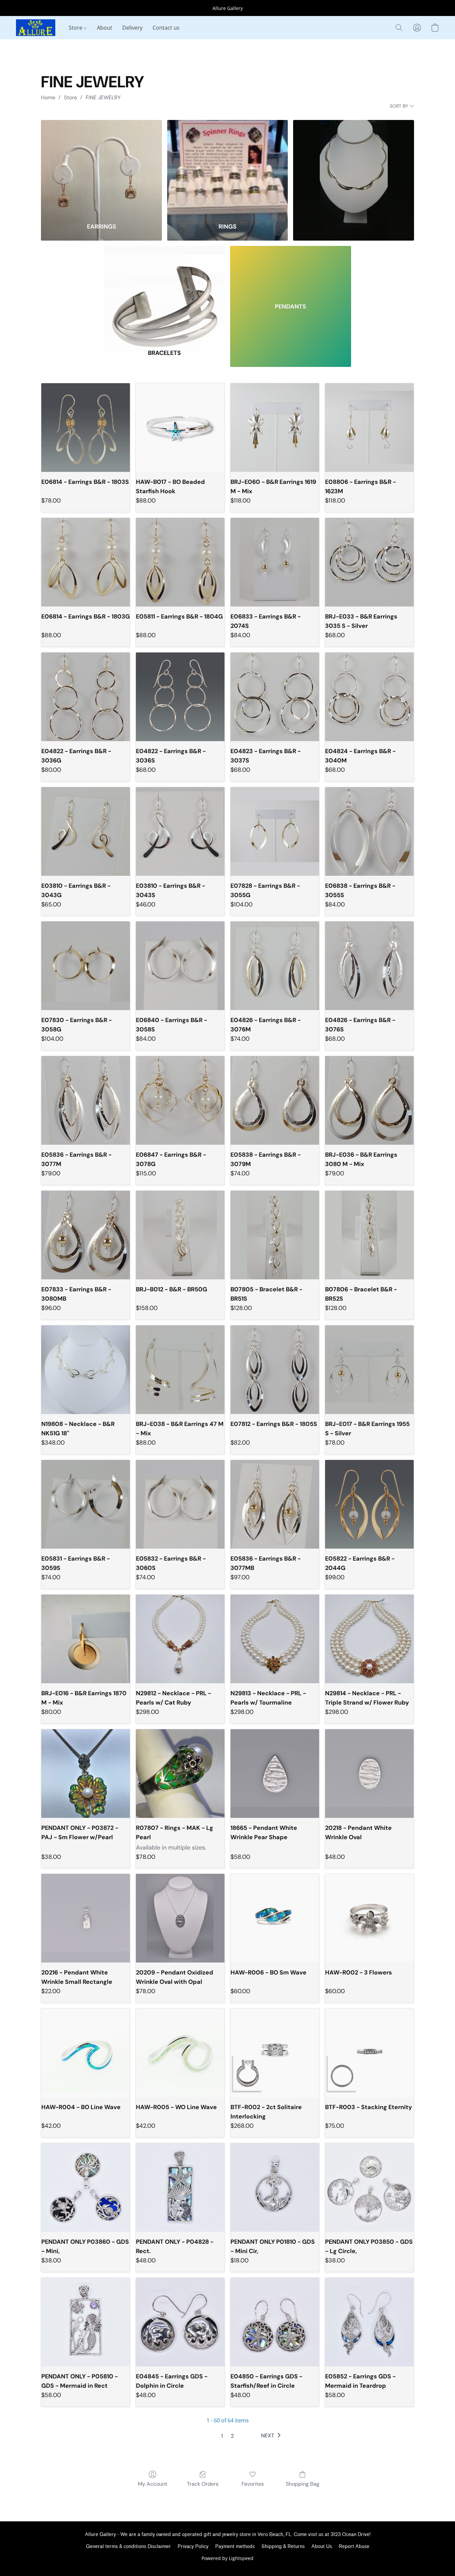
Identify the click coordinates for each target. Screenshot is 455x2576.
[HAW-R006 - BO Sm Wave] (275, 1918)
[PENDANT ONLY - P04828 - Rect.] (180, 2187)
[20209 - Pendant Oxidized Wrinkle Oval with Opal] (180, 1918)
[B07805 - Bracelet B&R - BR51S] (275, 1235)
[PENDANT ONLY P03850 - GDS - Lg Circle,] (369, 2187)
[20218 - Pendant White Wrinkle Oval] (369, 1774)
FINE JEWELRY (103, 97)
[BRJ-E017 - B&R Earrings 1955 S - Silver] (369, 1370)
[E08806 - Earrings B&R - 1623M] (369, 428)
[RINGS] (228, 167)
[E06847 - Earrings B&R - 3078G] (180, 1100)
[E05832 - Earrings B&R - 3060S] (180, 1504)
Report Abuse (354, 2547)
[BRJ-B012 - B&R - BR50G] (180, 1235)
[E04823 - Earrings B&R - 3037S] (275, 697)
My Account (153, 2484)
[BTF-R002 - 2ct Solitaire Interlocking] (275, 2053)
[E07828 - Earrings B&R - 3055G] (275, 831)
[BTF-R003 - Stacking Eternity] (369, 2053)
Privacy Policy (193, 2547)
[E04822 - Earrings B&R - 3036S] (180, 697)
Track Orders (203, 2484)
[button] (36, 28)
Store (76, 28)
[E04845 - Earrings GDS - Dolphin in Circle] (180, 2322)
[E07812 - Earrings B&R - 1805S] (275, 1370)
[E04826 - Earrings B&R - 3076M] (275, 966)
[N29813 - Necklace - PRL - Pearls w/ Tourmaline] (275, 1639)
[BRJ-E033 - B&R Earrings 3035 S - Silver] (369, 562)
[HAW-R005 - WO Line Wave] (180, 2053)
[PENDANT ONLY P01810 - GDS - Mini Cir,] (275, 2187)
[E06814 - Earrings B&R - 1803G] (86, 562)
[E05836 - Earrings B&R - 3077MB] (275, 1504)
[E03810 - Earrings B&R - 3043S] (180, 831)
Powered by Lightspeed (227, 2558)
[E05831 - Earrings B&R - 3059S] (86, 1504)
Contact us (166, 28)
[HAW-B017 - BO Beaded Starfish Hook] (180, 428)
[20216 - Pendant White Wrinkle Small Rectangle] (86, 1918)
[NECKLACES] (354, 167)
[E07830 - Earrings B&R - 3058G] (86, 966)
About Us (322, 2547)
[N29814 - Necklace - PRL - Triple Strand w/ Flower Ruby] (369, 1639)
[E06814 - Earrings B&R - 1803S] (86, 428)
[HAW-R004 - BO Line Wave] (86, 2053)
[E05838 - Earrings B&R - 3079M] (275, 1100)
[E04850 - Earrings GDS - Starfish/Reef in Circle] (275, 2322)
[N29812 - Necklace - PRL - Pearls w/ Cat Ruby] (180, 1639)
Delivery (132, 28)
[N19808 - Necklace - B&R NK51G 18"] (86, 1370)
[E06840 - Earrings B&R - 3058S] (180, 966)
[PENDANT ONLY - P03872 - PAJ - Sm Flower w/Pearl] (86, 1774)
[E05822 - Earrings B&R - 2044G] (369, 1504)
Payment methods (235, 2547)
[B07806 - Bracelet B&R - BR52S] (369, 1235)
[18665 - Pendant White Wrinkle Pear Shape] (275, 1774)
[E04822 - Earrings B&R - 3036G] (86, 697)
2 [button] (232, 2436)
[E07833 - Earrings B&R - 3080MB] (86, 1235)
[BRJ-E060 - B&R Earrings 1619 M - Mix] (275, 428)
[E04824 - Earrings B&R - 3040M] (369, 697)
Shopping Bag (303, 2484)
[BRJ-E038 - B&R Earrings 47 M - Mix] (180, 1370)
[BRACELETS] (165, 293)
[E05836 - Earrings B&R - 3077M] (86, 1100)
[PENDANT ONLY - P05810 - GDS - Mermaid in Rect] (86, 2322)
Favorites (253, 2484)
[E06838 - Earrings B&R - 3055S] (369, 831)
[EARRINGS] (101, 167)
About (105, 28)
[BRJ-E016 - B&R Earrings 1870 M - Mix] (86, 1639)
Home (48, 97)
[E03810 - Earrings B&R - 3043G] (86, 831)
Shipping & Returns (283, 2547)
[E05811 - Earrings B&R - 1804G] (180, 562)
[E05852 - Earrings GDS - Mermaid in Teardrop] (369, 2322)
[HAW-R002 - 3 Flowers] (369, 1918)
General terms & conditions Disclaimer (128, 2547)
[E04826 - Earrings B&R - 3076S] (369, 966)
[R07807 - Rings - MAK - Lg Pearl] (180, 1774)
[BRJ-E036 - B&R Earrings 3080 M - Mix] (369, 1100)
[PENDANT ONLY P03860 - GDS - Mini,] (86, 2187)
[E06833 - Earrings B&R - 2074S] (275, 562)
